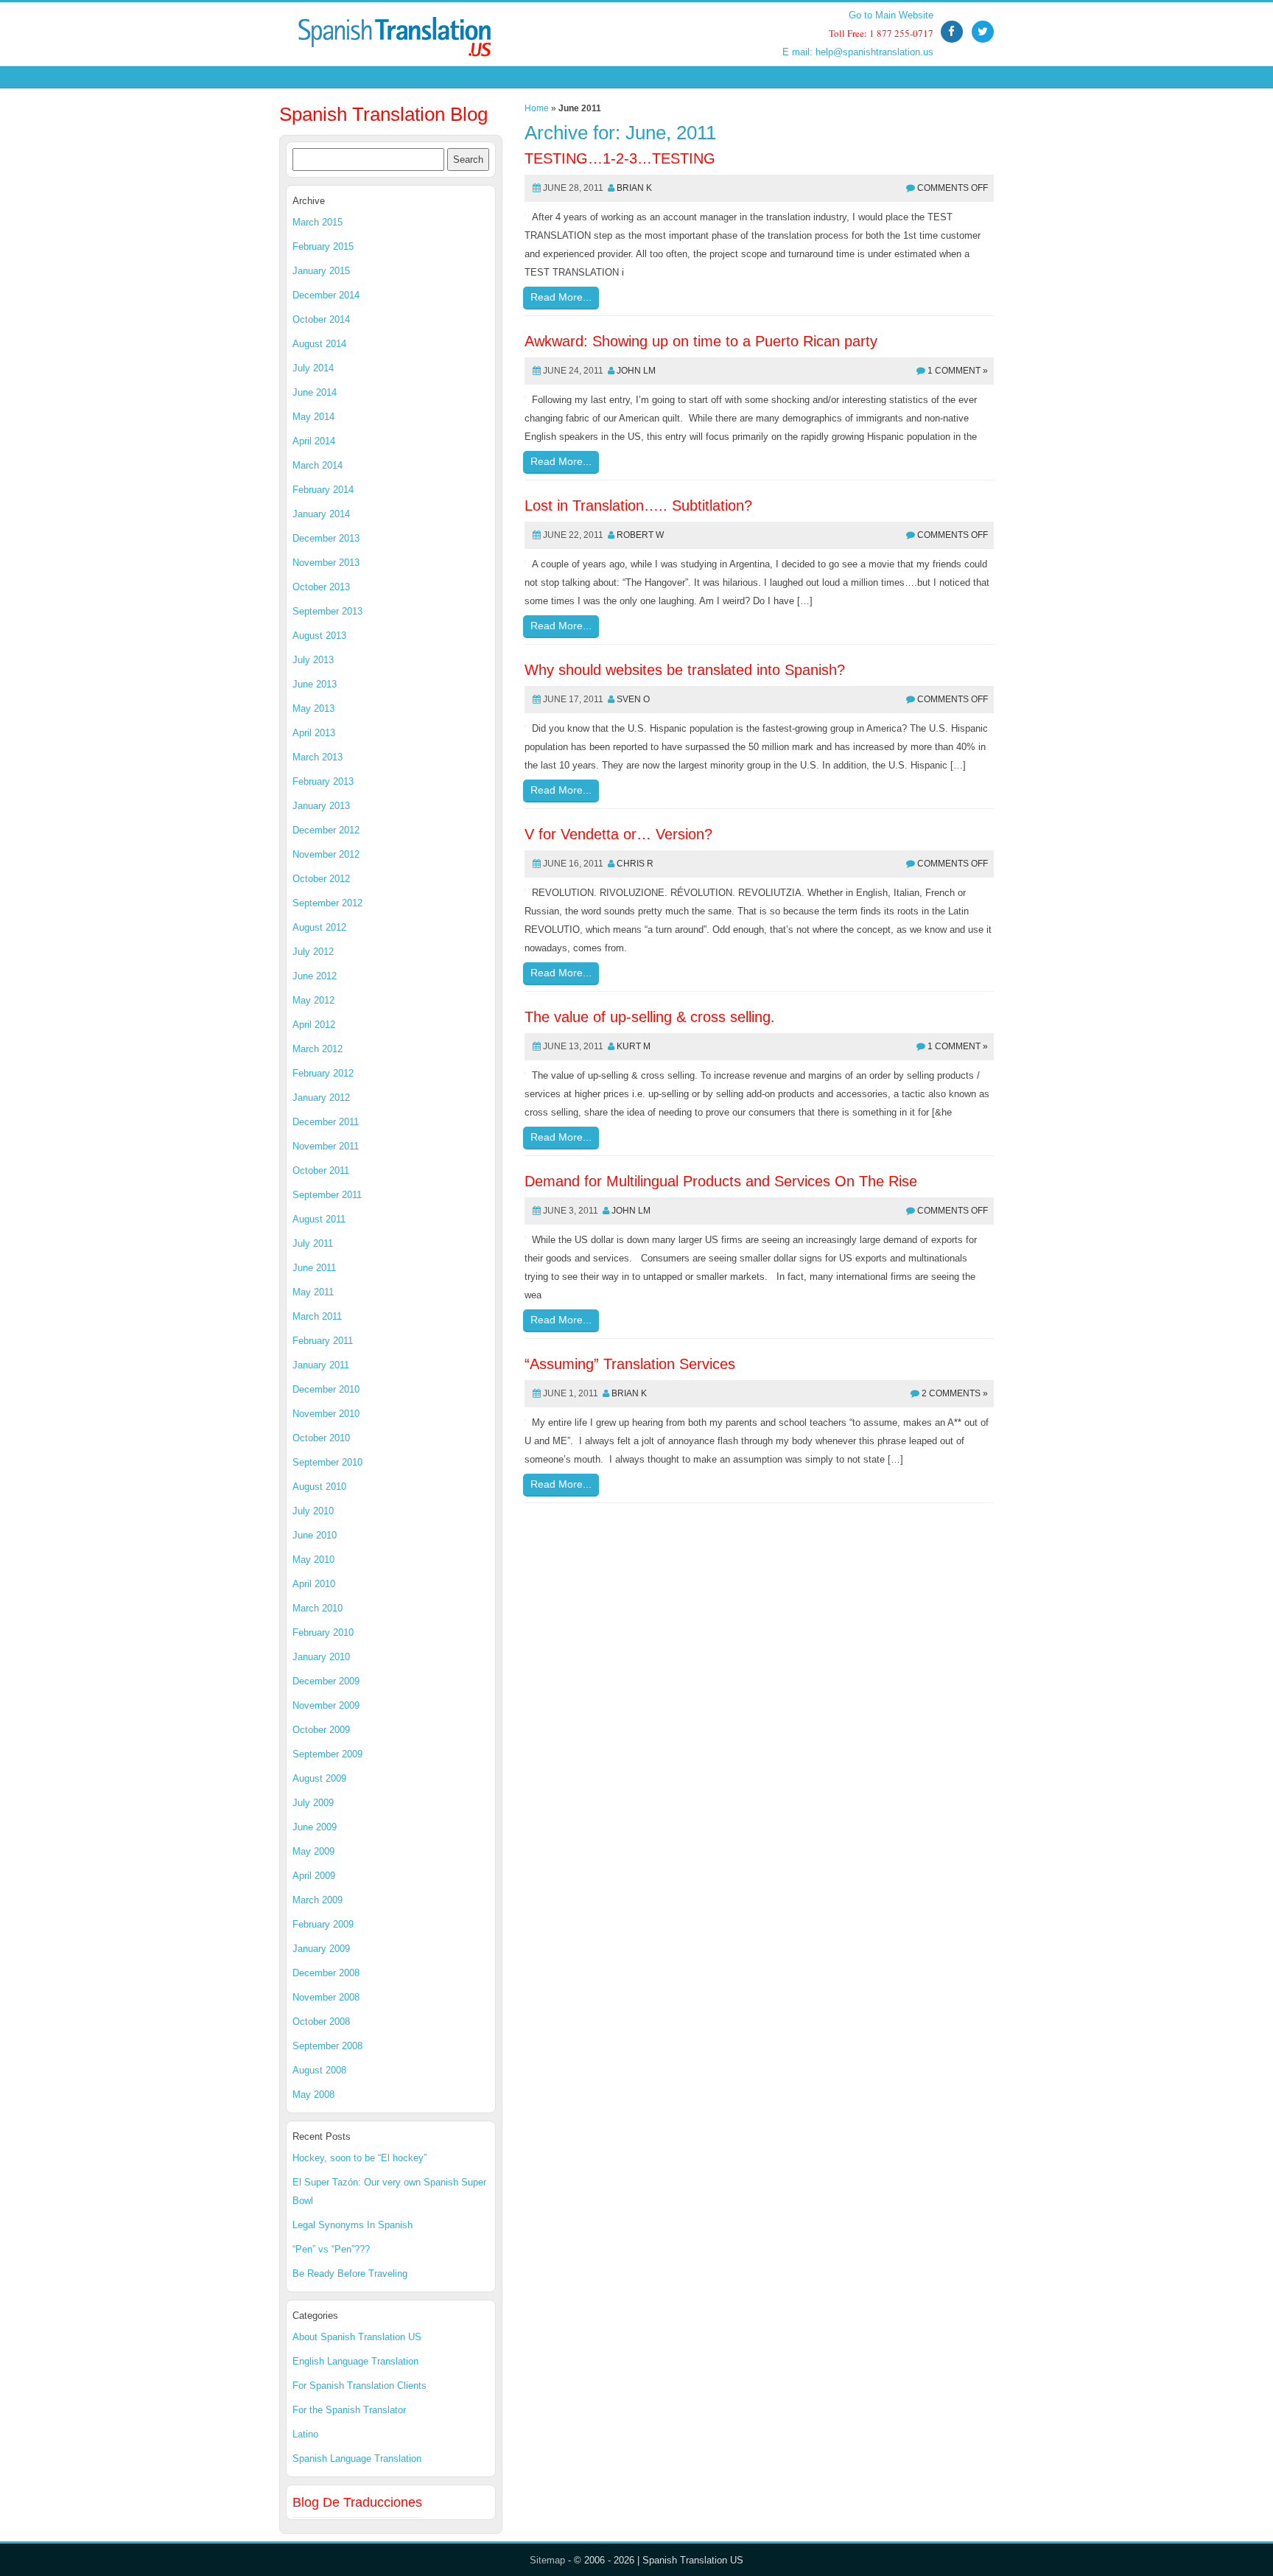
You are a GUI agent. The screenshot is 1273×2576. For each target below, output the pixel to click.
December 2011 (326, 1122)
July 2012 (313, 952)
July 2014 (313, 368)
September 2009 (327, 1754)
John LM (636, 371)
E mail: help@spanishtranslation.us (858, 52)
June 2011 (314, 1268)
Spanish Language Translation (357, 2458)
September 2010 (327, 1462)
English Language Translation (355, 2361)
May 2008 (313, 2094)
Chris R (635, 864)
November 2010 (326, 1414)
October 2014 (321, 319)
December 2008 (326, 1973)
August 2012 (319, 927)
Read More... (561, 297)
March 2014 (318, 465)
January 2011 (321, 1365)
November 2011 (326, 1146)
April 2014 (314, 441)
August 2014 (319, 344)
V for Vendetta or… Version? (618, 834)
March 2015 (318, 222)
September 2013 (327, 611)
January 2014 (321, 514)
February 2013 (323, 781)
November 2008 (326, 1997)
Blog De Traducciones (357, 2502)
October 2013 (321, 587)
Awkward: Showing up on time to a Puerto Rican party (701, 341)
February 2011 (323, 1341)
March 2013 (318, 757)
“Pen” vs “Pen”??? (331, 2249)
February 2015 (323, 246)
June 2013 (315, 684)
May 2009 (313, 1851)
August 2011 (319, 1219)
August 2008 (319, 2070)
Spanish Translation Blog (383, 114)
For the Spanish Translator (349, 2410)
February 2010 (323, 1632)
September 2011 (327, 1195)
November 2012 (326, 854)
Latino (305, 2434)
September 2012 (327, 903)
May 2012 (313, 1000)
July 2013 (313, 660)
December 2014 (326, 295)
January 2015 (321, 271)
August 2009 (319, 1778)
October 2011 (321, 1170)
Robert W (640, 535)
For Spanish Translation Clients (360, 2386)
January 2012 (321, 1098)
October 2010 (321, 1438)
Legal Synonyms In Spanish (353, 2225)
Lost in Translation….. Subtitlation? (638, 505)
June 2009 (315, 1827)
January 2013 (321, 806)
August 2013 (319, 636)
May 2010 (313, 1560)
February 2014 (323, 490)
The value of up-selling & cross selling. (650, 1017)
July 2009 (313, 1803)
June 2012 (315, 976)
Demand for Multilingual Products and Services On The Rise (721, 1181)
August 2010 (319, 1487)
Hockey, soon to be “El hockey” (360, 2158)
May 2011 (313, 1292)
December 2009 (326, 1681)
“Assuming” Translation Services (630, 1364)
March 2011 (317, 1316)
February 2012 (323, 1073)
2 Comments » (955, 1393)
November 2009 (326, 1705)
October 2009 (321, 1730)
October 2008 (321, 2022)
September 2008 (327, 2046)
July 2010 (313, 1511)
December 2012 (326, 830)
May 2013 (313, 708)
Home (537, 108)
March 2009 (318, 1900)
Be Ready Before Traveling (350, 2274)
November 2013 (326, 563)
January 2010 (321, 1657)
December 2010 (326, 1389)
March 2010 (318, 1608)
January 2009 (321, 1949)
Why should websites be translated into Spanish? (685, 670)
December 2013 (326, 538)
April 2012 (314, 1025)
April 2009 (314, 1876)
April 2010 (314, 1584)
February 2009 (323, 1924)
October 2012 (321, 879)
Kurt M (634, 1046)
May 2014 (313, 417)
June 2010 (315, 1535)
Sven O (633, 699)
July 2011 (313, 1243)
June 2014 (315, 392)
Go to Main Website (891, 15)
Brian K (634, 188)
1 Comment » (958, 371)
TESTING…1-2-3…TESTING (620, 158)
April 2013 (314, 733)
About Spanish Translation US (357, 2337)
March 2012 (318, 1049)
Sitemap (547, 2560)
